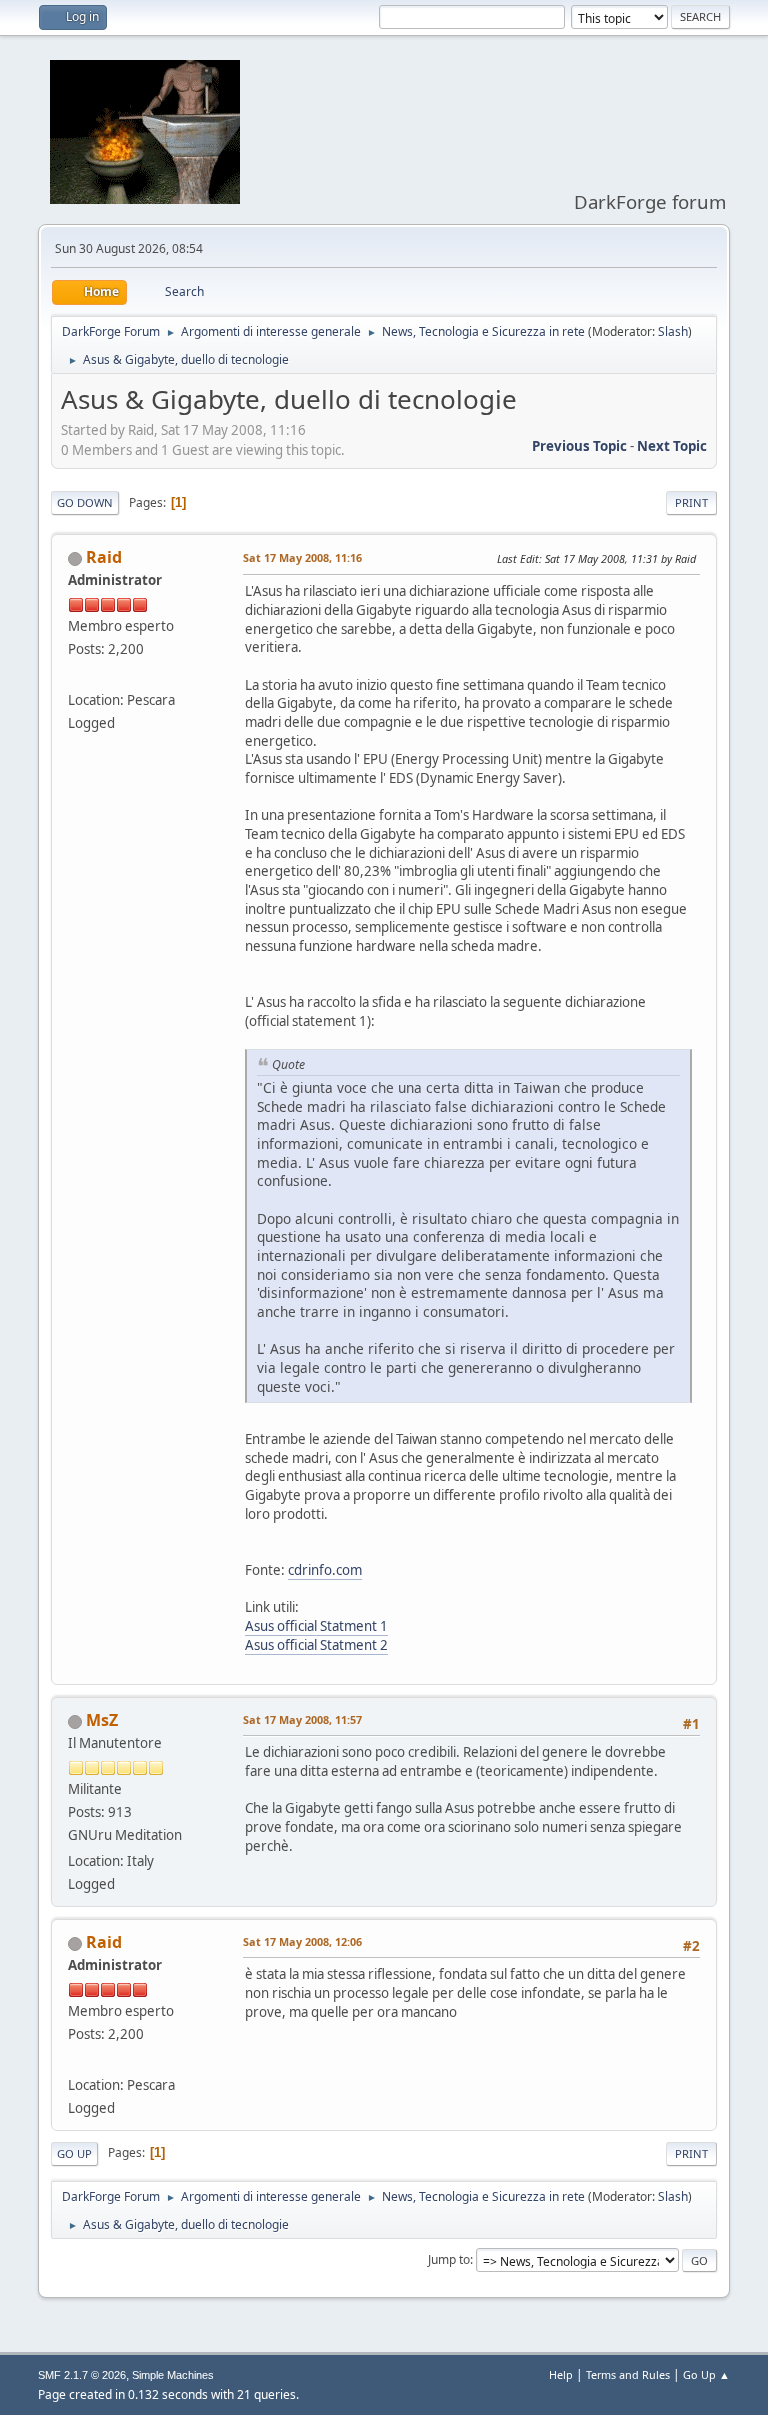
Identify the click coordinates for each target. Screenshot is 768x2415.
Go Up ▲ (706, 2374)
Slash (673, 331)
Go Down (85, 502)
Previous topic (579, 446)
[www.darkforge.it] (76, 675)
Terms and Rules (628, 2374)
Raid (104, 557)
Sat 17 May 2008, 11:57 (302, 1719)
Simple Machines (173, 2375)
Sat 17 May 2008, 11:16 (302, 557)
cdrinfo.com (325, 1570)
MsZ (102, 1720)
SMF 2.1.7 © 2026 (82, 2375)
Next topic (672, 446)
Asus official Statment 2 (316, 1645)
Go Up (74, 2153)
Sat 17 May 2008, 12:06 (302, 1941)
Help (561, 2374)
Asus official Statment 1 (316, 1626)
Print (691, 502)
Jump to (449, 2259)
